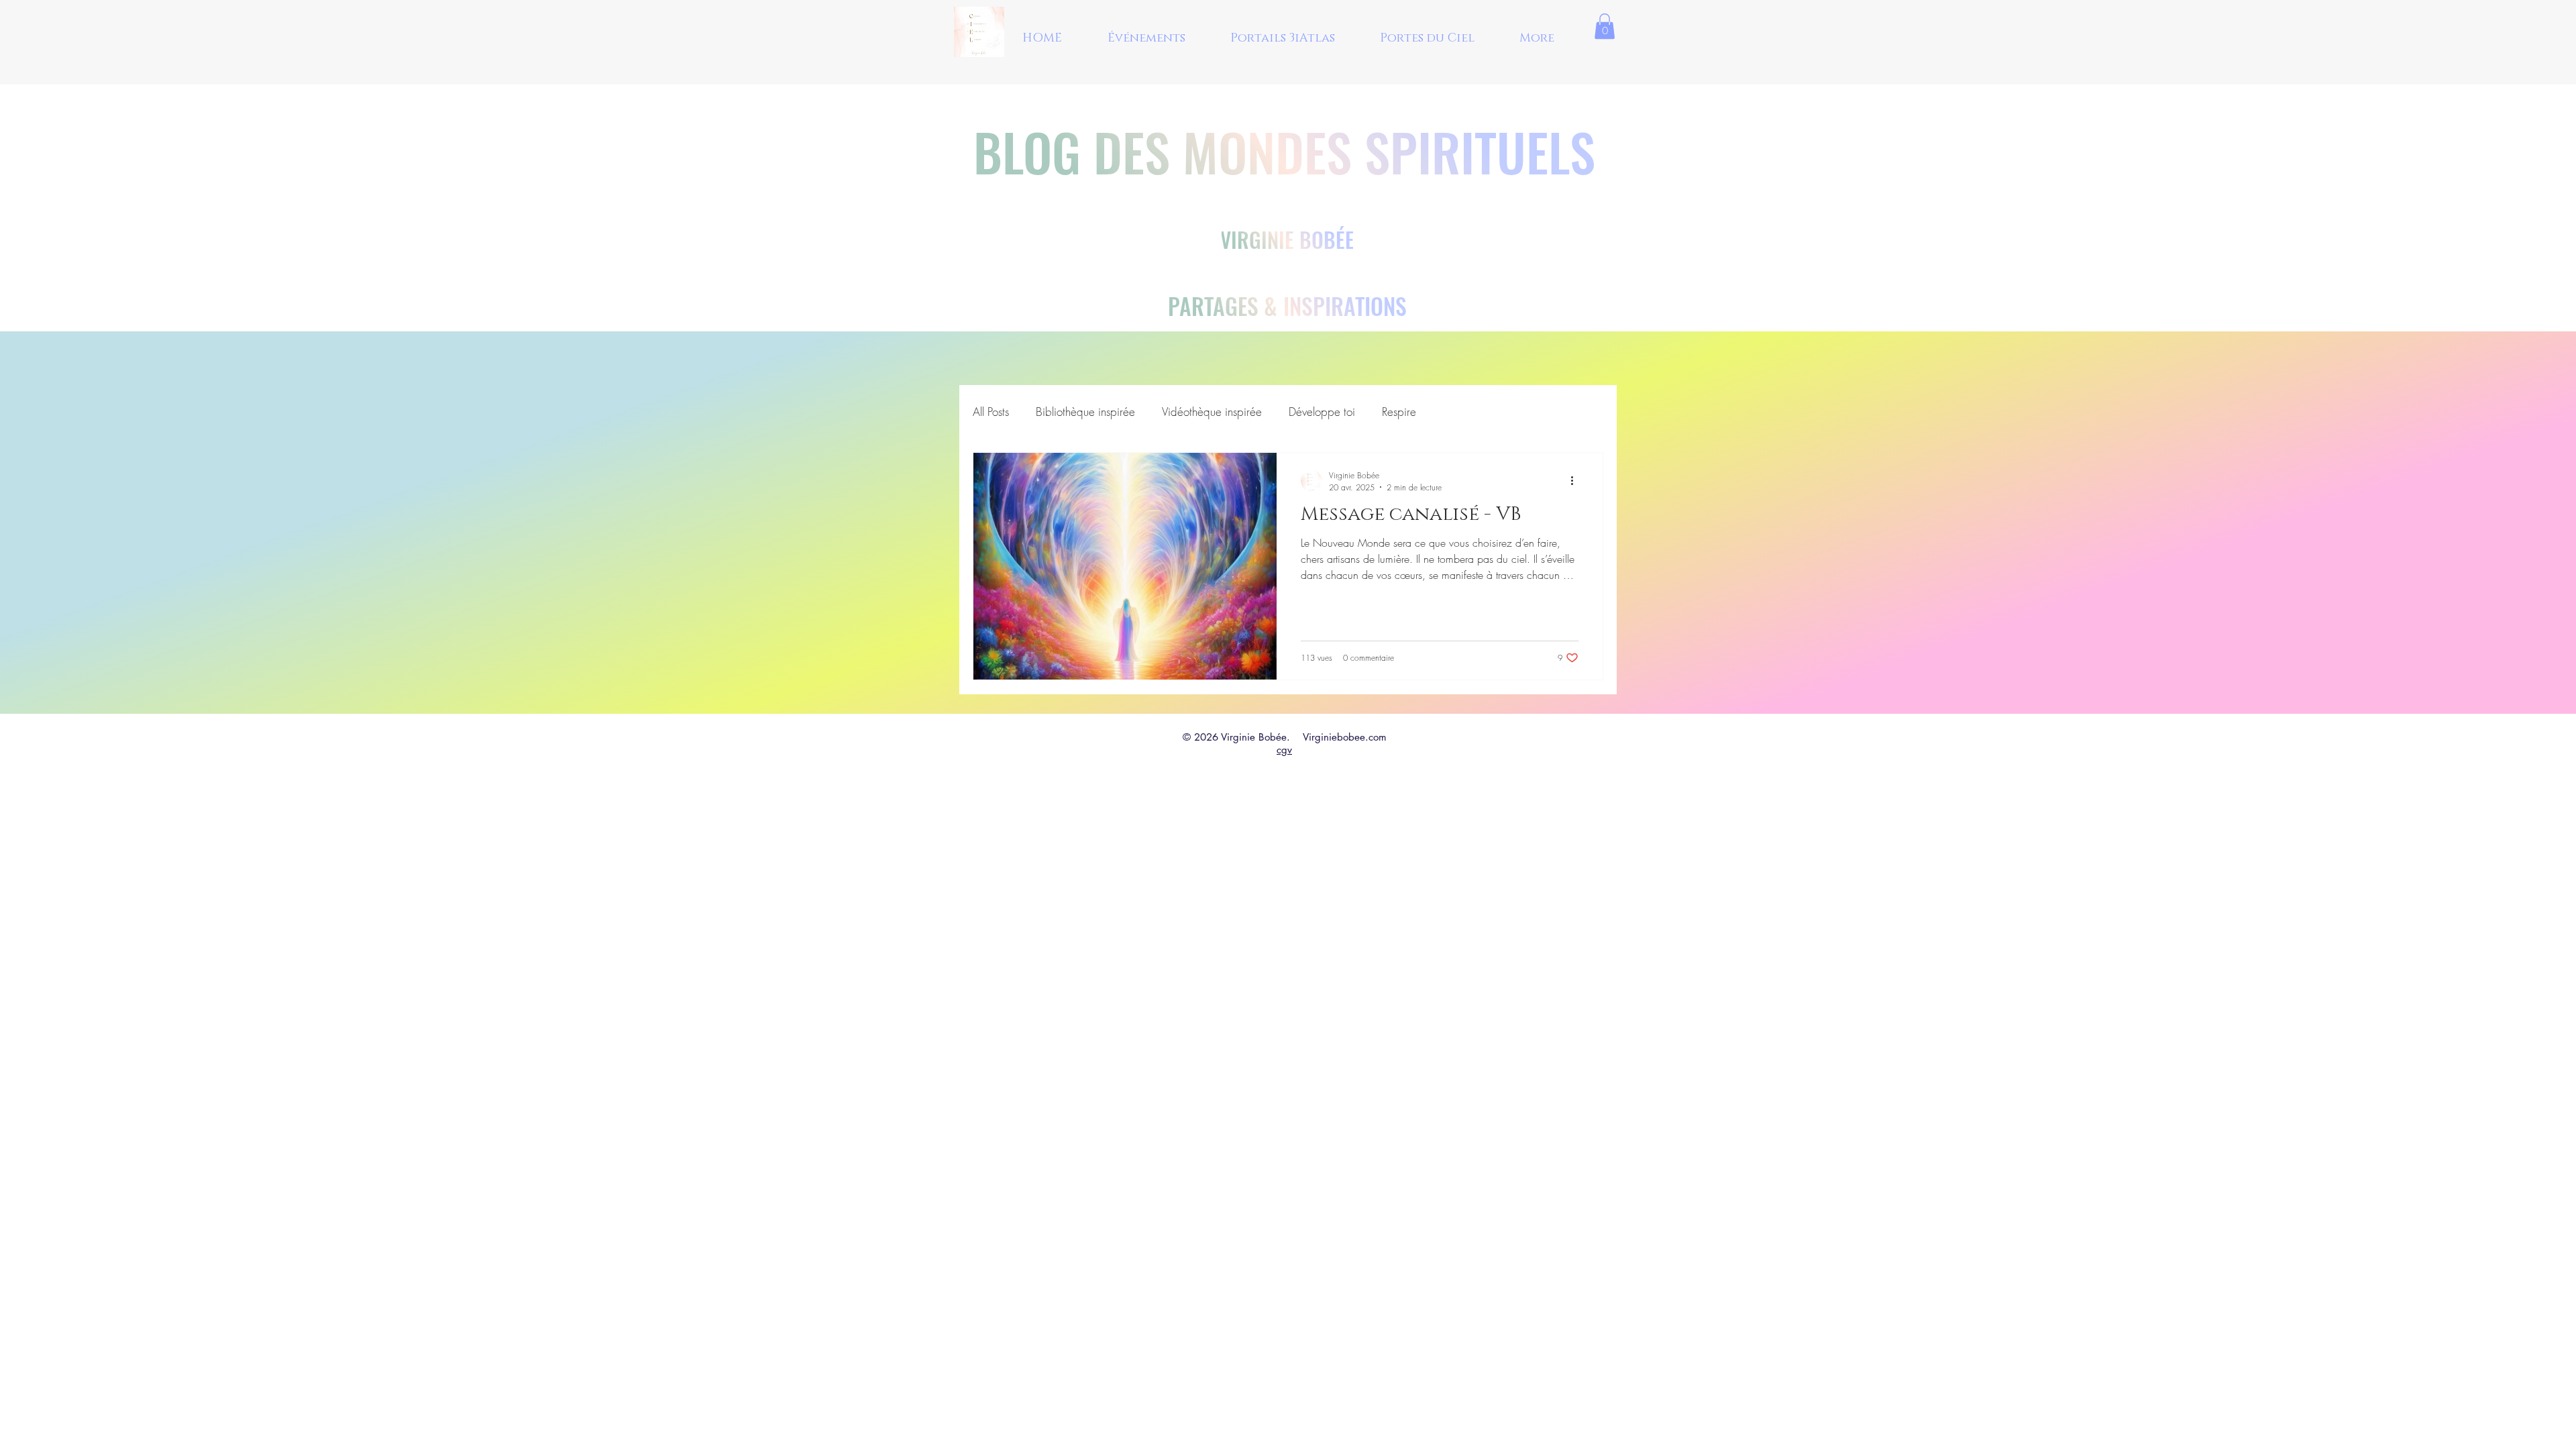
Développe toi (1322, 412)
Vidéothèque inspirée (1212, 412)
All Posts (991, 412)
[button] (1605, 26)
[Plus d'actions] (1576, 481)
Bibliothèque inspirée (1085, 412)
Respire (1399, 412)
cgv (1284, 750)
